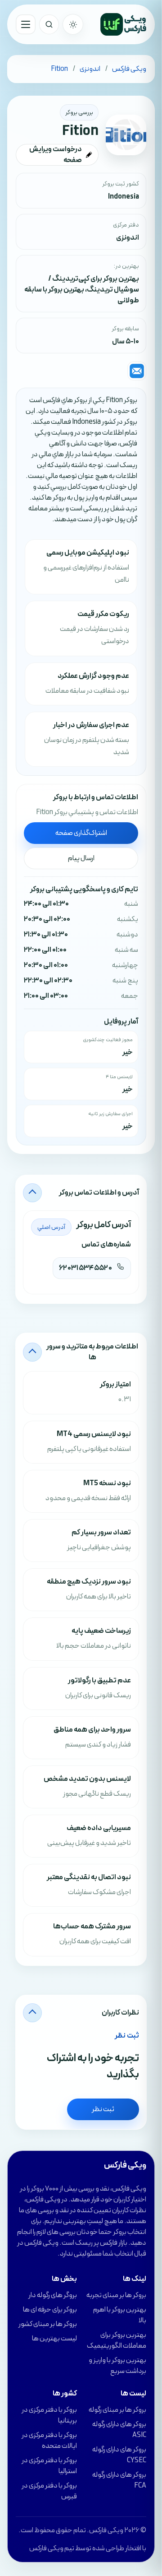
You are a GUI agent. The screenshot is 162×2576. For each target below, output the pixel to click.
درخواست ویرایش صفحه (56, 155)
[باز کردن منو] (26, 24)
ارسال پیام (81, 858)
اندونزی (128, 238)
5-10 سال (126, 342)
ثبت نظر (103, 2109)
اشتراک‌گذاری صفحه (81, 833)
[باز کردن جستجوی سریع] (49, 24)
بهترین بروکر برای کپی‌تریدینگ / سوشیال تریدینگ (94, 284)
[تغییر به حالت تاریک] (73, 24)
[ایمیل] (137, 371)
